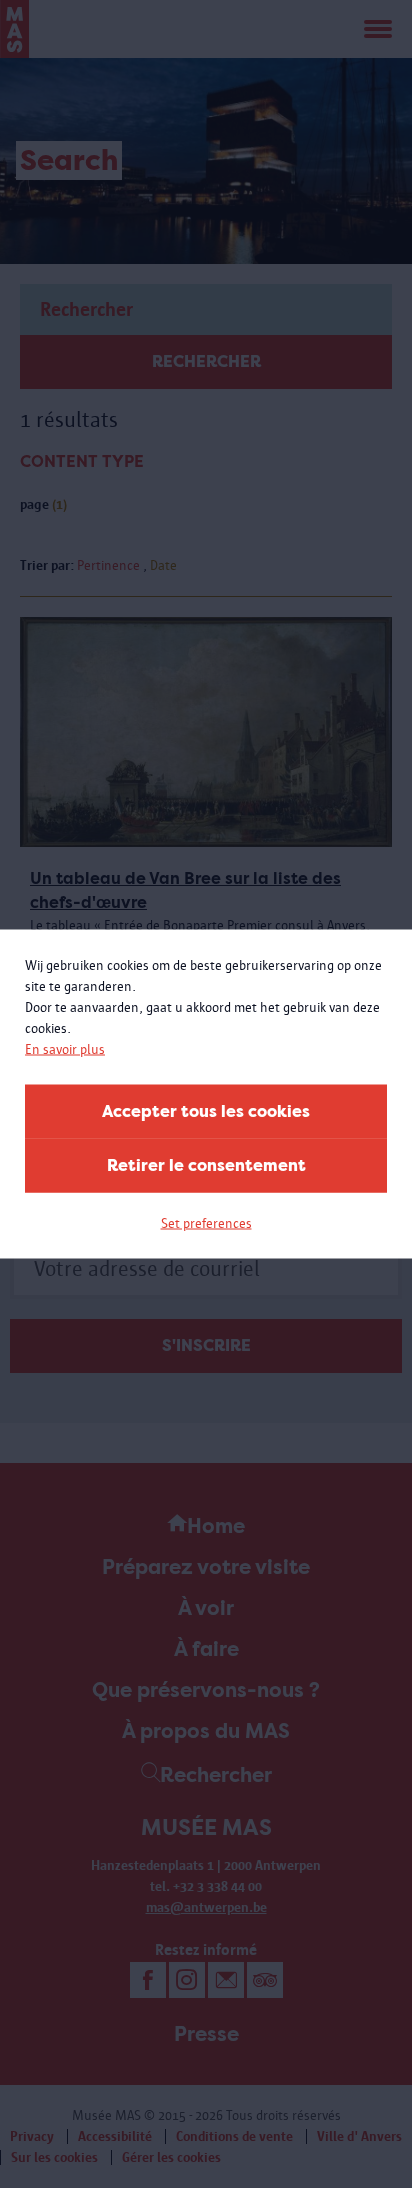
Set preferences (206, 1223)
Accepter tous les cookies (206, 1111)
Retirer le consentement (206, 1165)
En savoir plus (65, 1049)
